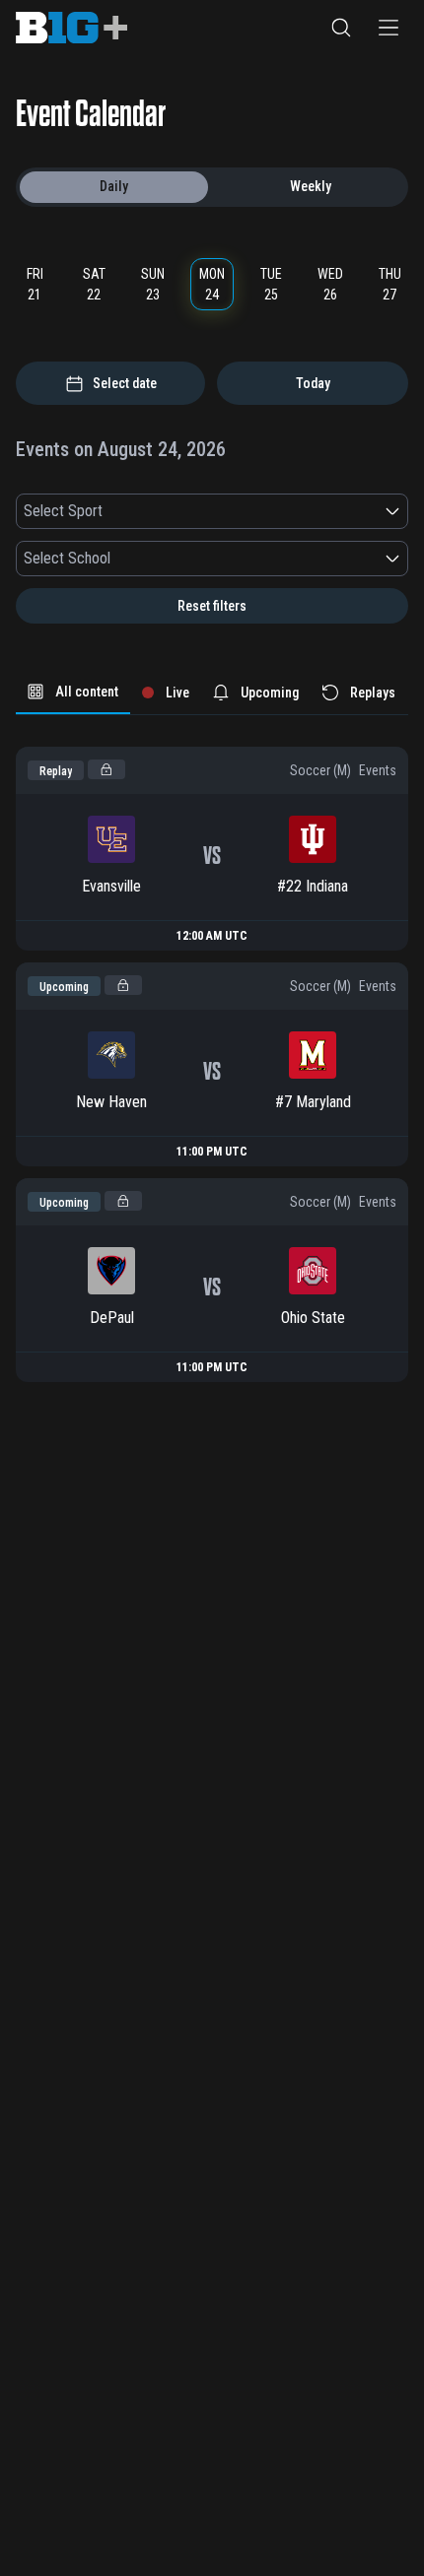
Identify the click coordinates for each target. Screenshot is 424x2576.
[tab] (73, 693)
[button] (341, 28)
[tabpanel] (212, 1049)
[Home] (71, 28)
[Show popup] (392, 511)
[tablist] (212, 693)
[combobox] (200, 511)
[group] (212, 187)
